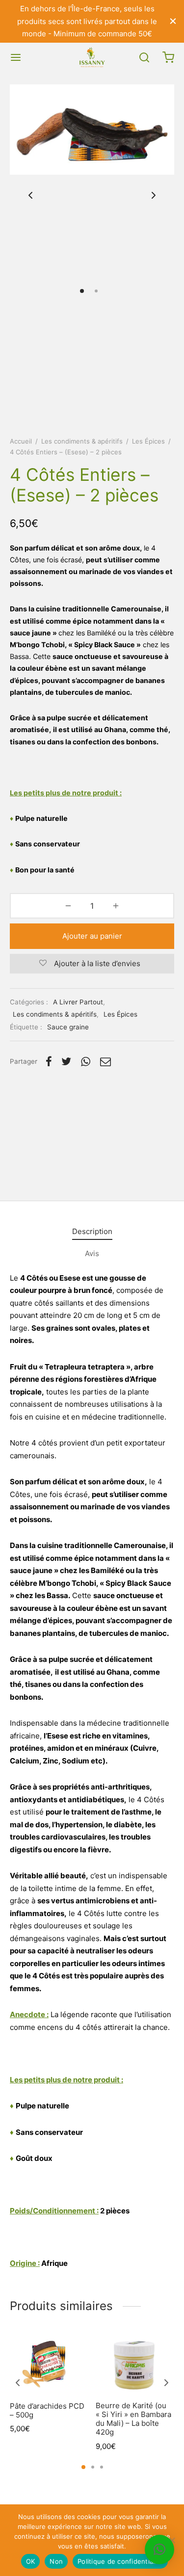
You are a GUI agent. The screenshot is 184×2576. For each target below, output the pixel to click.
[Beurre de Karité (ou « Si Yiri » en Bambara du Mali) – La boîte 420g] (135, 2365)
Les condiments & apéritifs (82, 441)
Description (92, 1231)
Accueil (21, 441)
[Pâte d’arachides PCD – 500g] (49, 2365)
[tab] (92, 1232)
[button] (159, 2550)
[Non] (172, 2540)
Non (56, 2561)
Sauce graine (68, 1027)
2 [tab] (93, 2467)
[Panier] (168, 57)
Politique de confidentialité (120, 2561)
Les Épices (148, 441)
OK (31, 2561)
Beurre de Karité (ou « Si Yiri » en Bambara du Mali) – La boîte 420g (133, 2419)
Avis (92, 1253)
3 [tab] (102, 2467)
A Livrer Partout (78, 1002)
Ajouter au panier (92, 936)
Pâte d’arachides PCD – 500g (47, 2410)
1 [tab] (83, 2467)
